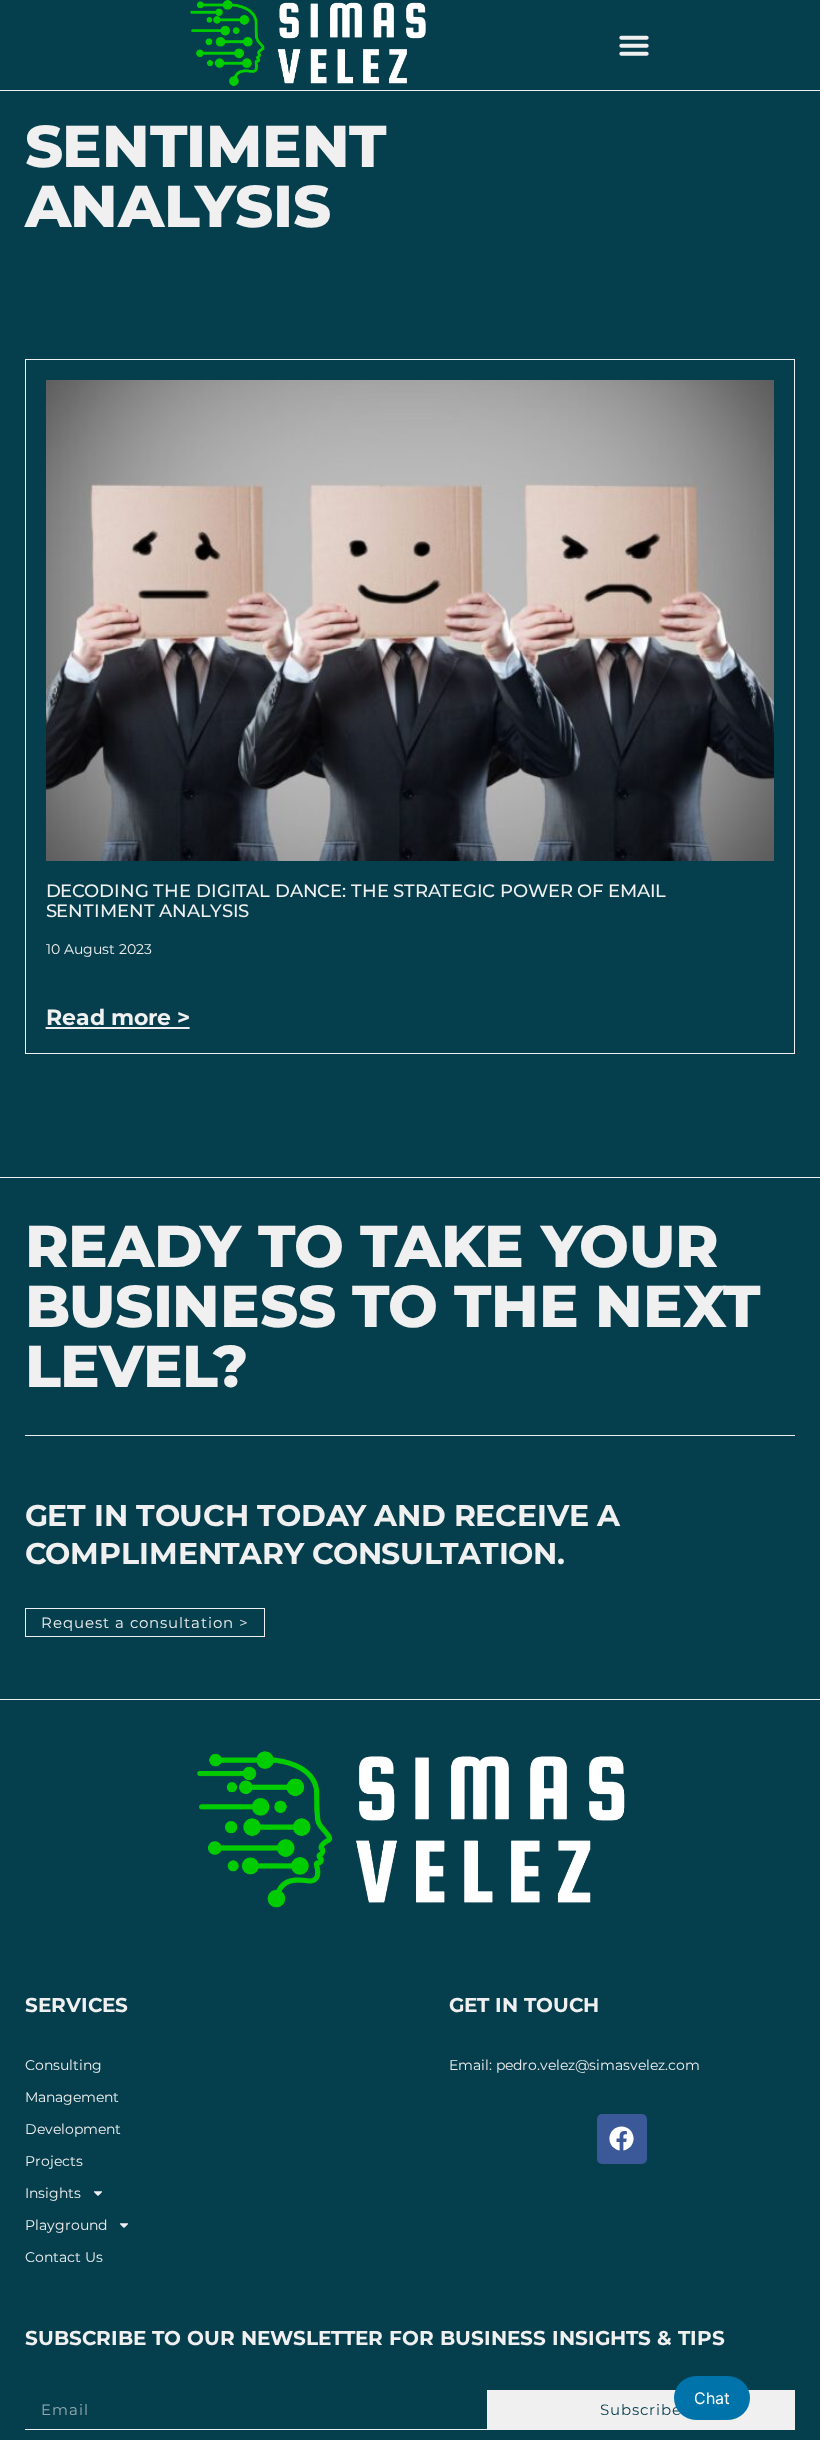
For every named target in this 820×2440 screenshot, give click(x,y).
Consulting (63, 2065)
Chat (712, 2398)
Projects (54, 2161)
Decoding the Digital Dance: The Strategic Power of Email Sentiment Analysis (356, 901)
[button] (634, 45)
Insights (53, 2193)
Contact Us (64, 2257)
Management (72, 2097)
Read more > (118, 1017)
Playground (66, 2225)
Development (73, 2129)
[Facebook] (622, 2139)
